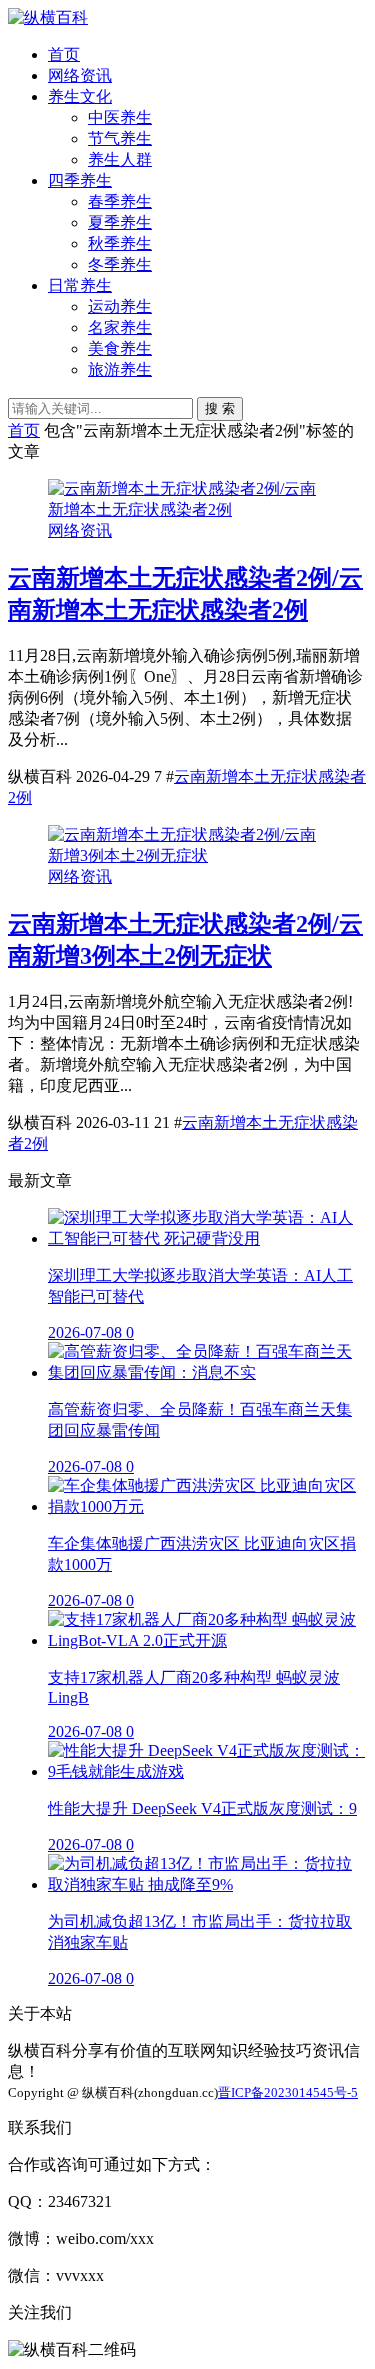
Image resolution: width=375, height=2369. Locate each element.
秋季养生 (120, 243)
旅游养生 (120, 369)
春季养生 (120, 201)
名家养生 (120, 327)
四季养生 (80, 180)
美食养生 (120, 348)
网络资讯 (80, 75)
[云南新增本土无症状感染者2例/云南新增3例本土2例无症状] (187, 855)
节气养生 (120, 138)
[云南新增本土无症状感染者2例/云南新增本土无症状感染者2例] (187, 509)
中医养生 (120, 117)
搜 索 (220, 408)
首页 (64, 54)
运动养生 (120, 306)
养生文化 (80, 96)
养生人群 (120, 159)
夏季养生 (120, 222)
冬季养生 (120, 264)
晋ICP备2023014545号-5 (288, 2092)
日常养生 (80, 285)
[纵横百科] (48, 17)
